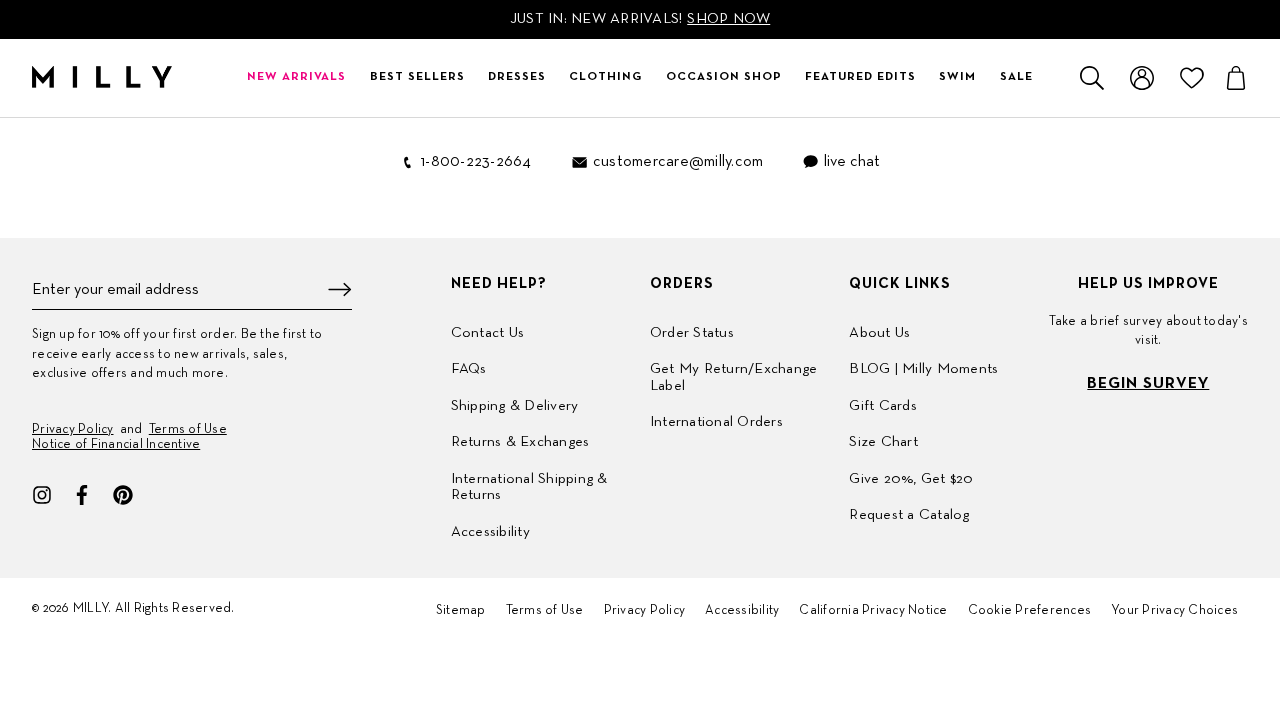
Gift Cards (883, 406)
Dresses (517, 77)
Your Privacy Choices (1174, 611)
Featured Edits (860, 77)
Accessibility (490, 532)
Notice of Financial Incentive (116, 445)
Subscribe (340, 289)
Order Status (692, 333)
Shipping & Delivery (515, 406)
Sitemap (461, 611)
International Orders (716, 422)
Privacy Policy (73, 430)
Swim (957, 77)
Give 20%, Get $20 (911, 479)
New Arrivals (296, 77)
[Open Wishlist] (1192, 78)
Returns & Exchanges (520, 442)
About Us (879, 333)
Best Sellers (417, 77)
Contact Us (488, 333)
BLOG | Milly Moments (923, 369)
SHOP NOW (728, 19)
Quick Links (900, 284)
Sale (1016, 77)
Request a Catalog (909, 515)
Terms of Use (188, 430)
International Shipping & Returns (529, 487)
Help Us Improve (1148, 284)
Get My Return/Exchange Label (734, 377)
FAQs (469, 369)
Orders (682, 284)
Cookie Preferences (1030, 611)
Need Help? (499, 284)
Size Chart (883, 442)
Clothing (605, 77)
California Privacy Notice (873, 611)
